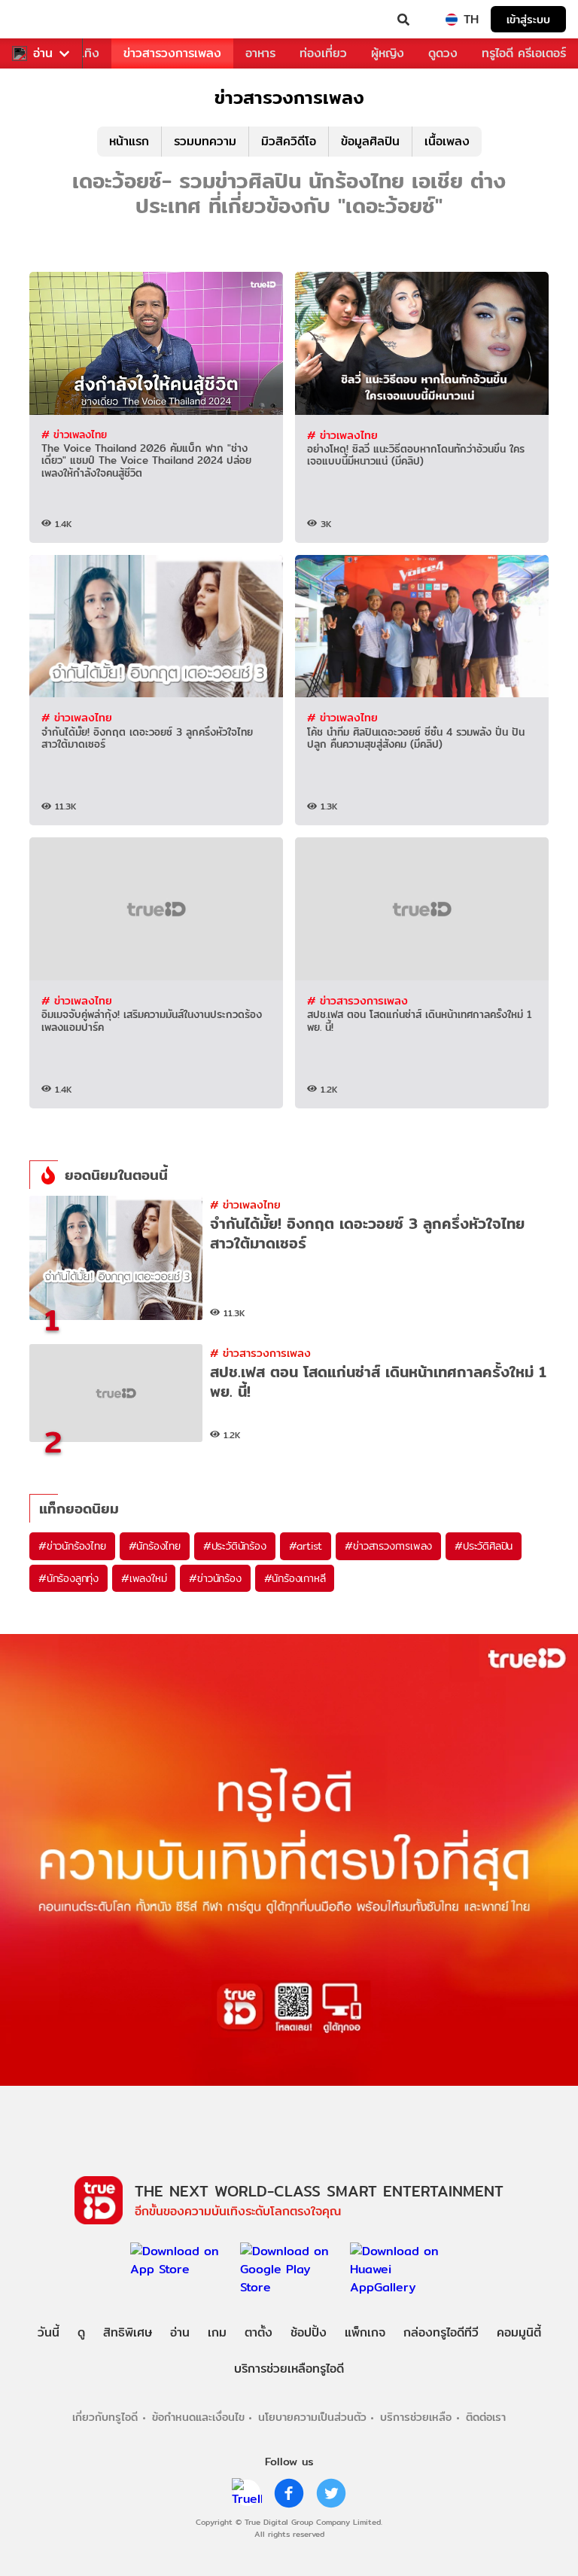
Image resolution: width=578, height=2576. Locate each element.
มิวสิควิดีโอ (289, 141)
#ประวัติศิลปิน (484, 1546)
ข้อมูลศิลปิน (370, 141)
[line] (247, 2493)
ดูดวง (443, 53)
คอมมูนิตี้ (519, 2332)
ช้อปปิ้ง (309, 2332)
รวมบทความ (205, 141)
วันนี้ (49, 2332)
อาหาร (260, 53)
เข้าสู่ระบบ (528, 19)
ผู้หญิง (388, 53)
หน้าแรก (129, 141)
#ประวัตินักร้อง (235, 1546)
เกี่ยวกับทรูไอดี (105, 2417)
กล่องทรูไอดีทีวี (441, 2332)
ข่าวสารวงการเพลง (172, 53)
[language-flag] (452, 20)
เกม (217, 2332)
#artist (306, 1546)
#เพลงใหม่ (144, 1578)
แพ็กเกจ (365, 2332)
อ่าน (43, 53)
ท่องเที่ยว (323, 53)
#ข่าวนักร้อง (215, 1578)
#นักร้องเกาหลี (295, 1578)
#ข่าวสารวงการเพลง (388, 1546)
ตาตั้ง (259, 2332)
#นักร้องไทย (155, 1546)
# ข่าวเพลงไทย (74, 434)
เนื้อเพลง (447, 141)
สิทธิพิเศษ (128, 2332)
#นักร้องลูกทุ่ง (68, 1578)
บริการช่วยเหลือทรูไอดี (289, 2369)
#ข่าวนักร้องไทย (72, 1546)
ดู (81, 2332)
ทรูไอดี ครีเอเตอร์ (524, 53)
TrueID (42, 20)
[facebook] (289, 2493)
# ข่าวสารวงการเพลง (357, 1000)
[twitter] (331, 2493)
